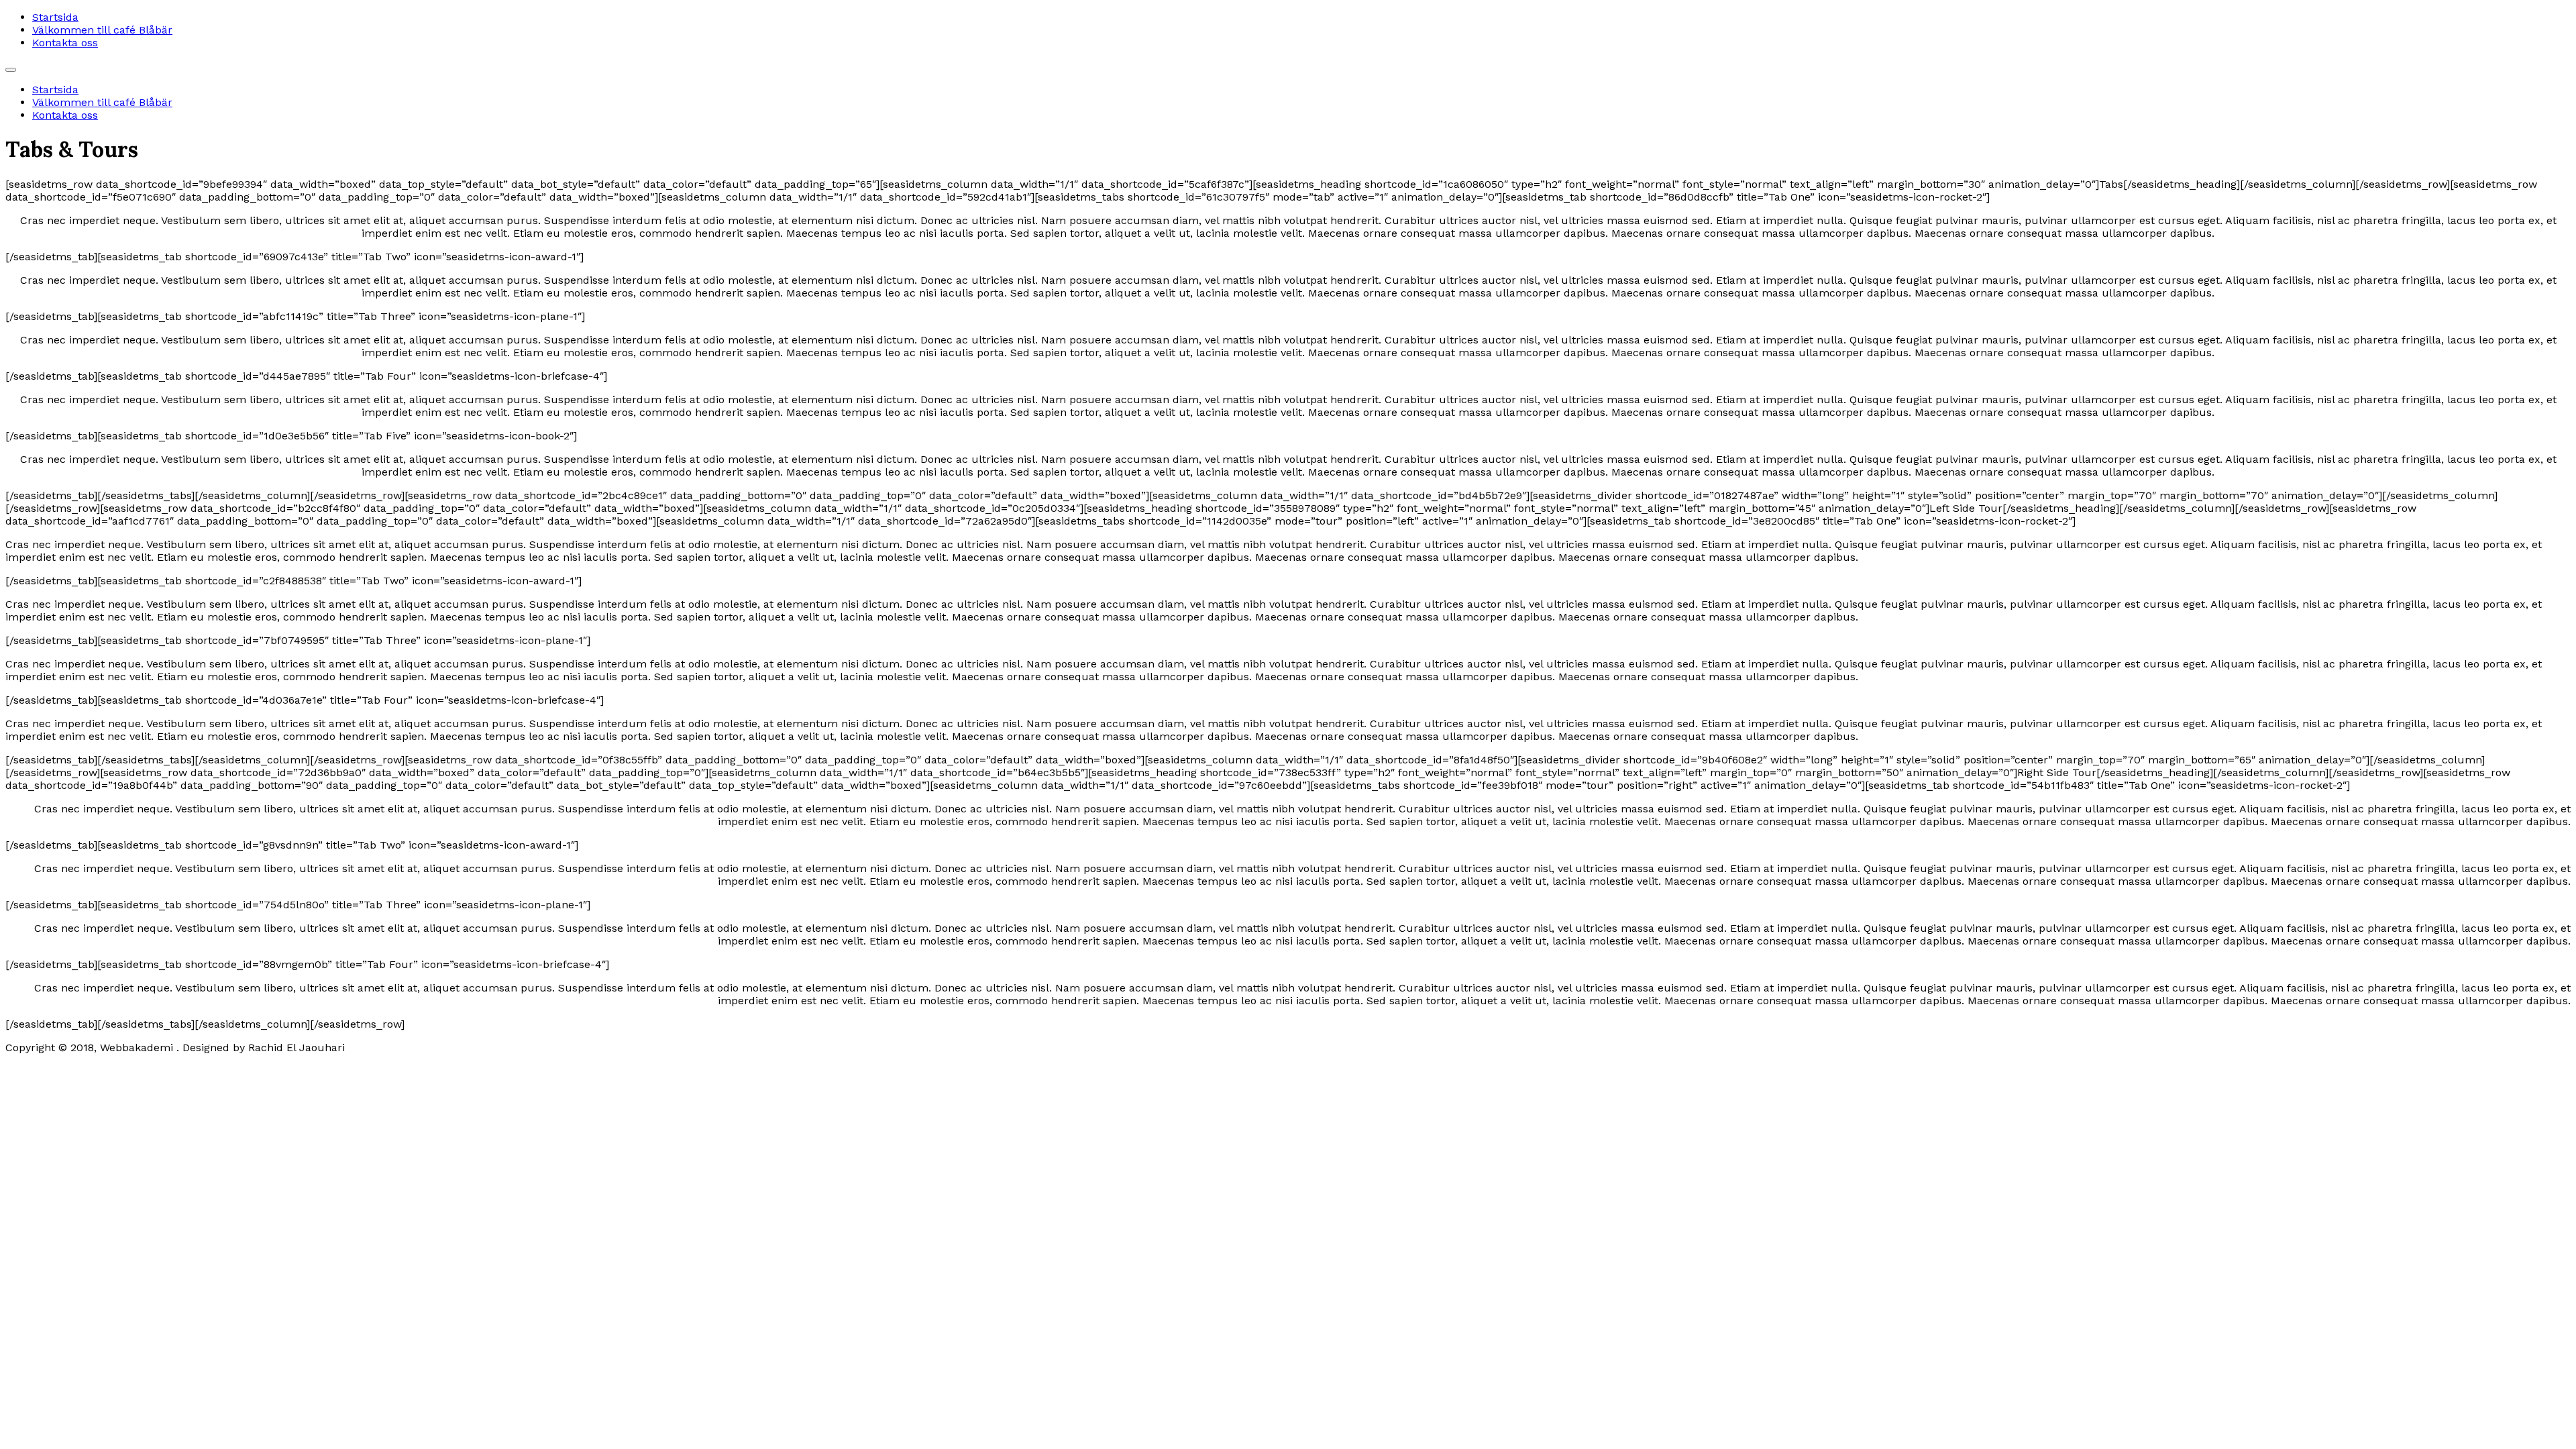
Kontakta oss (65, 43)
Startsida (55, 17)
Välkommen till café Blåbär (102, 30)
